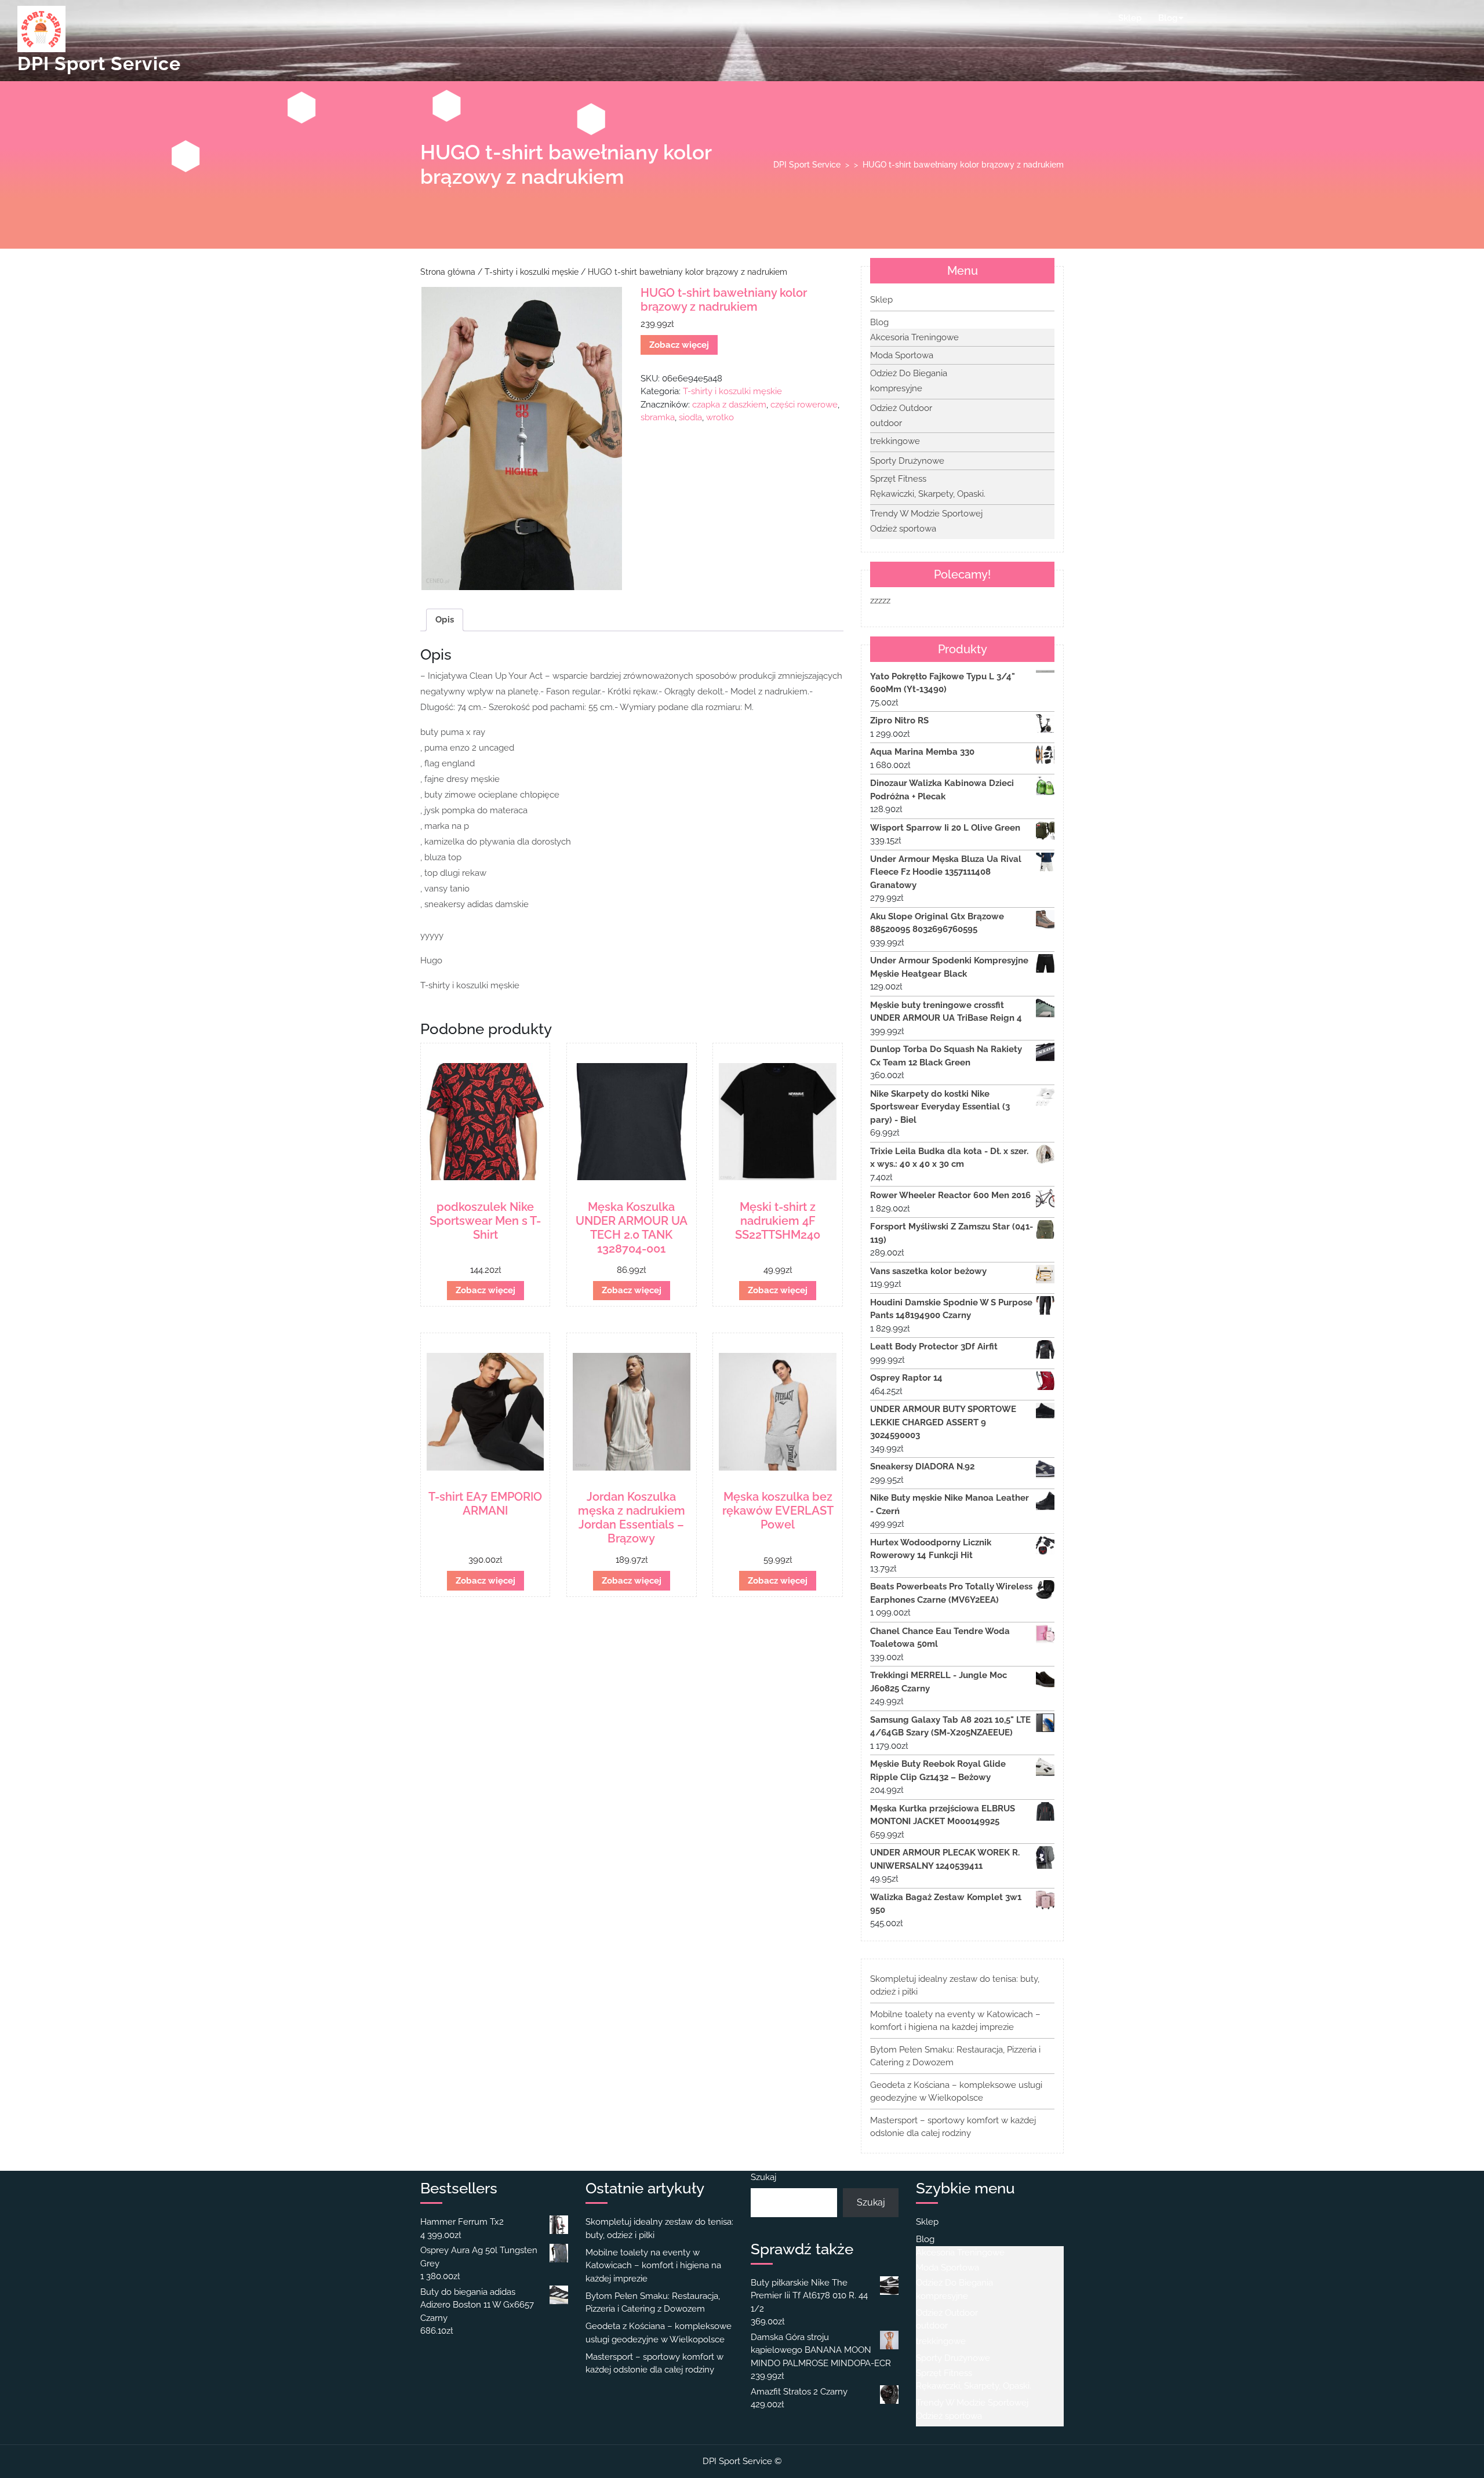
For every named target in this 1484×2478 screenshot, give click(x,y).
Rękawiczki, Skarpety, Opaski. (928, 494)
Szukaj (763, 2177)
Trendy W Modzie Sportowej (926, 514)
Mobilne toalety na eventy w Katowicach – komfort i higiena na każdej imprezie (653, 2266)
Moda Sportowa (902, 355)
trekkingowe (895, 441)
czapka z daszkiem (729, 405)
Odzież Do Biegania (909, 373)
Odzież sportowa (903, 529)
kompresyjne (896, 388)
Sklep (1130, 18)
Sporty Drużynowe (907, 461)
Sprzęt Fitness (898, 479)
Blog (1168, 18)
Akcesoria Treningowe (914, 337)
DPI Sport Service (99, 63)
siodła (690, 417)
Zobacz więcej (679, 345)
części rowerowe (804, 405)
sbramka (658, 417)
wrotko (720, 417)
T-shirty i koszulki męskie (532, 272)
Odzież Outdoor (901, 408)
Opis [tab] (445, 620)
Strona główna (448, 272)
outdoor (886, 423)
